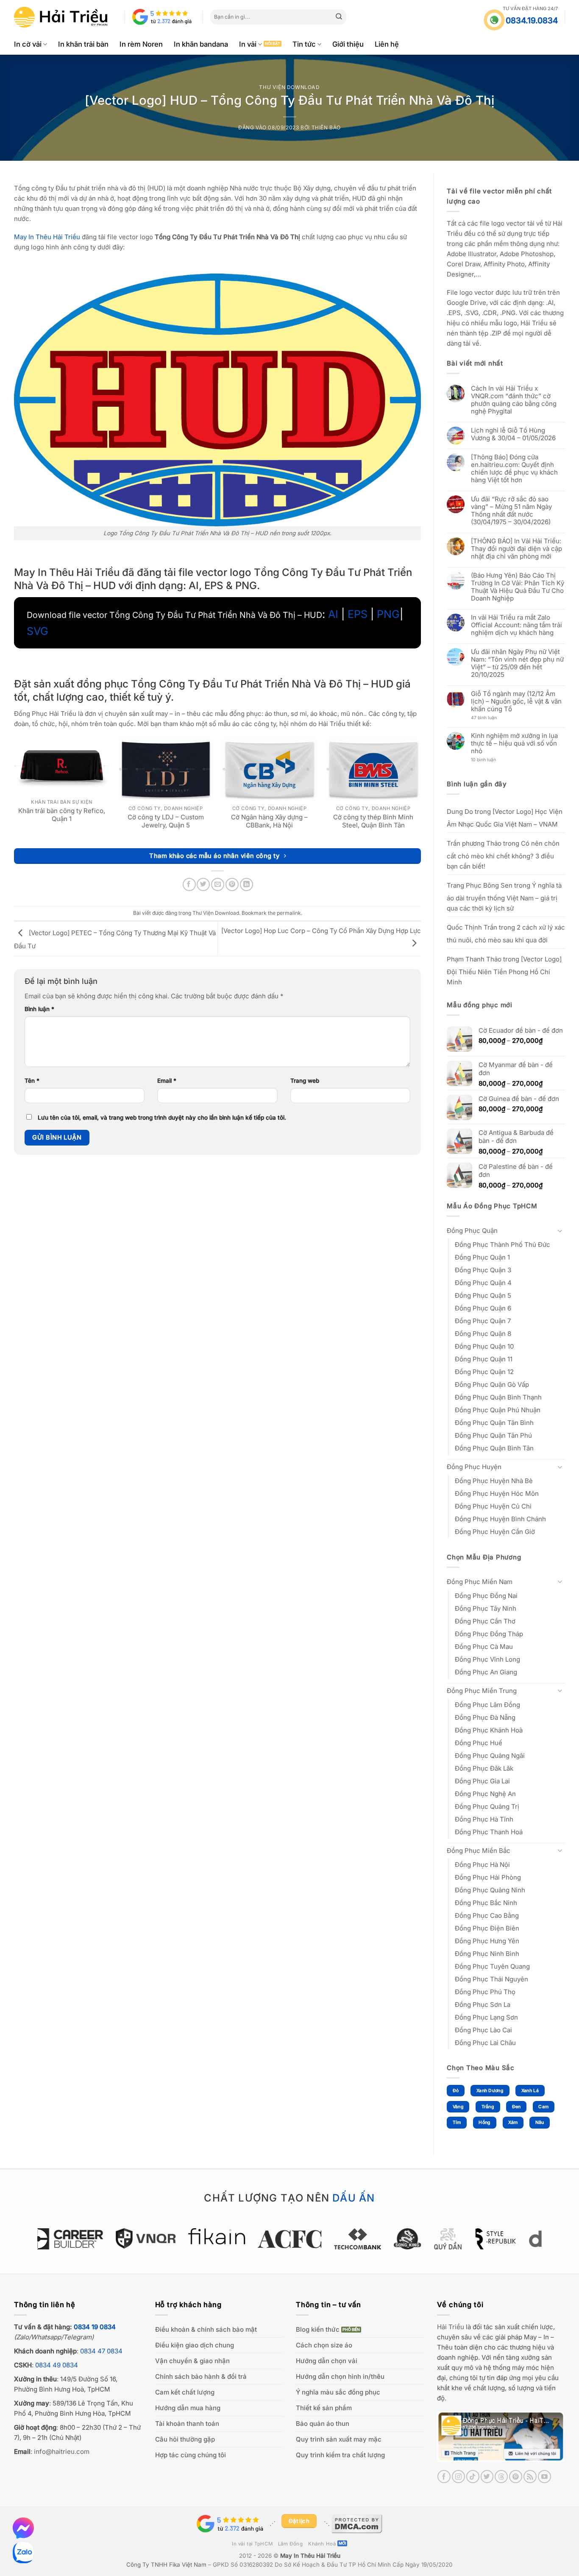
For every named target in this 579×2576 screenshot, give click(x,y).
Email (167, 1081)
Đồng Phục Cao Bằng (487, 1915)
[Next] (546, 2243)
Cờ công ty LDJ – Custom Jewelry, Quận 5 (166, 821)
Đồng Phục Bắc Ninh (486, 1903)
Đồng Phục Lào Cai (483, 2030)
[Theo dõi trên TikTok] (473, 2477)
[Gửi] (339, 17)
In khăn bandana (201, 44)
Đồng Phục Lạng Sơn (486, 2017)
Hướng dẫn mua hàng (188, 2408)
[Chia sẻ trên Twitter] (203, 884)
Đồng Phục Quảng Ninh (490, 1890)
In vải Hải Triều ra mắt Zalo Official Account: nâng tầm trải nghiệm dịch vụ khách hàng (516, 625)
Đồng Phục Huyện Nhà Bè (494, 1481)
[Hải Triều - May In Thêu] (61, 17)
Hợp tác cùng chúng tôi (191, 2455)
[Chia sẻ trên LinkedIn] (246, 884)
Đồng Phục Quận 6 (483, 1308)
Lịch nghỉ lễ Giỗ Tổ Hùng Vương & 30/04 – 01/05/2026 (513, 434)
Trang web (305, 1081)
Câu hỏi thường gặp (185, 2439)
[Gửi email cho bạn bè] (218, 884)
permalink (289, 913)
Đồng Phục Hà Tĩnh (484, 1819)
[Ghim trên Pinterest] (232, 884)
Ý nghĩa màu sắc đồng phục (338, 2392)
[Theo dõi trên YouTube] (544, 2477)
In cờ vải (28, 44)
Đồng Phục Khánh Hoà (489, 1730)
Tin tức (304, 44)
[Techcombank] (291, 2239)
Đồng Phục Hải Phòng (488, 1877)
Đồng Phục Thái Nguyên (491, 1979)
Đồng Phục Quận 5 (483, 1295)
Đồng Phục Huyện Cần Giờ (495, 1532)
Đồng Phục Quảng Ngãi (490, 1756)
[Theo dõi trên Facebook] (444, 2477)
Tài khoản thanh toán (187, 2424)
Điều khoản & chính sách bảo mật (206, 2329)
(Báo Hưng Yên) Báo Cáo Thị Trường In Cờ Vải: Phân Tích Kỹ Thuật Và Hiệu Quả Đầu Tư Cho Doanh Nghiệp (518, 587)
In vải (248, 44)
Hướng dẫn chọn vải (327, 2361)
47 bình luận (490, 718)
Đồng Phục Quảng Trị (487, 1806)
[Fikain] (150, 2236)
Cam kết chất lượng (185, 2392)
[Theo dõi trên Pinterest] (516, 2477)
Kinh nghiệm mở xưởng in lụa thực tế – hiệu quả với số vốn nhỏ (514, 743)
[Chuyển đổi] (560, 1231)
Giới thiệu (348, 44)
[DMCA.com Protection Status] (357, 2523)
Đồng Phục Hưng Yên (487, 1941)
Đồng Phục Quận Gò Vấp (492, 1384)
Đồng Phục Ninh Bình (487, 1954)
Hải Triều (451, 2327)
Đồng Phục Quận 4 (483, 1283)
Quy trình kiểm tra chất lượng (340, 2455)
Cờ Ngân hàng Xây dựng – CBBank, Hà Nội (269, 821)
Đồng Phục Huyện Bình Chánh (500, 1519)
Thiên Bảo (326, 127)
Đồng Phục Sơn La (483, 2005)
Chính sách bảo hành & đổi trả (201, 2376)
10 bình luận (491, 760)
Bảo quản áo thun (323, 2424)
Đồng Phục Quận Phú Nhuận (498, 1410)
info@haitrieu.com (62, 2452)
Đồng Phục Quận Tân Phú (493, 1435)
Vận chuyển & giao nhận (192, 2361)
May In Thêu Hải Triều (310, 2556)
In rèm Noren (141, 44)
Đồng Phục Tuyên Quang (492, 1966)
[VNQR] (79, 2238)
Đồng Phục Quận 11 (484, 1359)
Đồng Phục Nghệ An (485, 1794)
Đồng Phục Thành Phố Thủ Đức (502, 1245)
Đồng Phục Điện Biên (487, 1928)
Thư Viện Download (289, 87)
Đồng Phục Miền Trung (482, 1691)
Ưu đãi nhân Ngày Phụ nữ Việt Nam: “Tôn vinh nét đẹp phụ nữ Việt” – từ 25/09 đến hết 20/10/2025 (517, 663)
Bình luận (39, 1009)
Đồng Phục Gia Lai (482, 1781)
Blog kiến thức (318, 2329)
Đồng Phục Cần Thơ (485, 1621)
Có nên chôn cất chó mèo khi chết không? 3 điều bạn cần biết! (503, 855)
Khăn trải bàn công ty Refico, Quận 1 (62, 815)
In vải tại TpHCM (252, 2544)
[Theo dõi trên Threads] (501, 2477)
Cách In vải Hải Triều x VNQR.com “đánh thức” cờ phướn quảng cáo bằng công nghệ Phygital (514, 400)
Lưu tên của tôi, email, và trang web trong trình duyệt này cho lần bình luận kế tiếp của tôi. (162, 1118)
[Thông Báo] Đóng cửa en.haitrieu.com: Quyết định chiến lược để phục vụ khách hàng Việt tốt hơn (514, 469)
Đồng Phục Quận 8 (483, 1334)
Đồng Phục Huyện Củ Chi (493, 1506)
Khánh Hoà (322, 2544)
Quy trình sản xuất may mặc (339, 2439)
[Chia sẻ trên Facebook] (189, 884)
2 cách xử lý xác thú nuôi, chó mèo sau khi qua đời (506, 934)
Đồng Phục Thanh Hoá (489, 1832)
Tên (32, 1081)
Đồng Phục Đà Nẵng (485, 1717)
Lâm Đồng (291, 2544)
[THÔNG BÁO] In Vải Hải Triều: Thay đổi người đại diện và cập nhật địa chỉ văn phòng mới (516, 549)
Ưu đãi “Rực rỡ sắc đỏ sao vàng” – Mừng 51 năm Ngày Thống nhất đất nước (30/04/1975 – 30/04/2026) (511, 511)
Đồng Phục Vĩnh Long (487, 1659)
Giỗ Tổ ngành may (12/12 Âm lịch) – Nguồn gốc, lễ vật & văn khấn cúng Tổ (516, 701)
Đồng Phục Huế (479, 1743)
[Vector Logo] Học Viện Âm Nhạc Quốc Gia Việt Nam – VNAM (505, 818)
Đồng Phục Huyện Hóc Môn (497, 1493)
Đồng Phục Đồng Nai (486, 1596)
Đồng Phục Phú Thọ (485, 1992)
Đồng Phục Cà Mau (484, 1647)
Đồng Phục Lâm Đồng (487, 1705)
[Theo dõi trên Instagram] (458, 2477)
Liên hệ (387, 44)
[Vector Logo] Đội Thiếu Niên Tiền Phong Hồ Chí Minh (504, 971)
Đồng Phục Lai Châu (485, 2043)
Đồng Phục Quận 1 (482, 1257)
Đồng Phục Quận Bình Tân (494, 1448)
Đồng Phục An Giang (486, 1672)
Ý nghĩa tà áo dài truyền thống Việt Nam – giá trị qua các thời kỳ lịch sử (504, 897)
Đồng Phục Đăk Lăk (484, 1768)
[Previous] (33, 2243)
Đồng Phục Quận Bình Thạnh (498, 1397)
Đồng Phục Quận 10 (484, 1346)
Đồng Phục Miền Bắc (479, 1851)
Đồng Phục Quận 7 (483, 1321)
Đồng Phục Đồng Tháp (489, 1634)
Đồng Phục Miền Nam (480, 1582)
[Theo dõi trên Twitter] (487, 2477)
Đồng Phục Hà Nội (482, 1865)
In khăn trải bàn (83, 44)
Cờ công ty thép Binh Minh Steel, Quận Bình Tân (373, 821)
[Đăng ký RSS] (530, 2477)
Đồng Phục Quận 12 (484, 1372)
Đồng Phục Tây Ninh (486, 1608)
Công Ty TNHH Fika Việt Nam (166, 2565)
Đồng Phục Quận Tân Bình (494, 1423)
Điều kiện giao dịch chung (195, 2345)
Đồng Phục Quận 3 (483, 1270)
